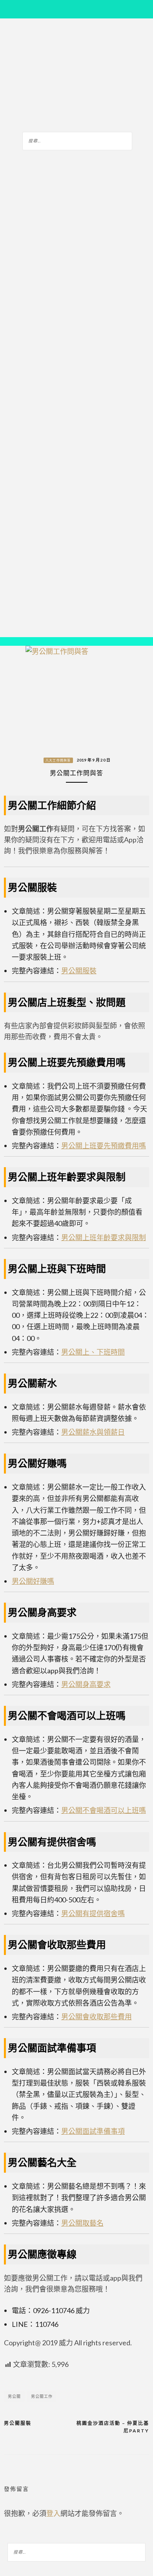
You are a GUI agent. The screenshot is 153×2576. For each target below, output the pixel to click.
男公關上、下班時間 (93, 1352)
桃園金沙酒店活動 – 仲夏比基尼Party (113, 2427)
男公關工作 (42, 2396)
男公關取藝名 (82, 2223)
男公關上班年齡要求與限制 (104, 1237)
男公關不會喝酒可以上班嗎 (104, 1810)
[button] (12, 642)
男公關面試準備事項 (93, 2131)
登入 (53, 2513)
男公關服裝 (79, 971)
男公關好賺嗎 (33, 1581)
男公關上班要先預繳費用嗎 (104, 1146)
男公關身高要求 (86, 1684)
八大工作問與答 (58, 760)
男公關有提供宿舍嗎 (93, 1913)
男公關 (14, 2396)
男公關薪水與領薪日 (93, 1432)
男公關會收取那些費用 (97, 2017)
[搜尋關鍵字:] (77, 140)
